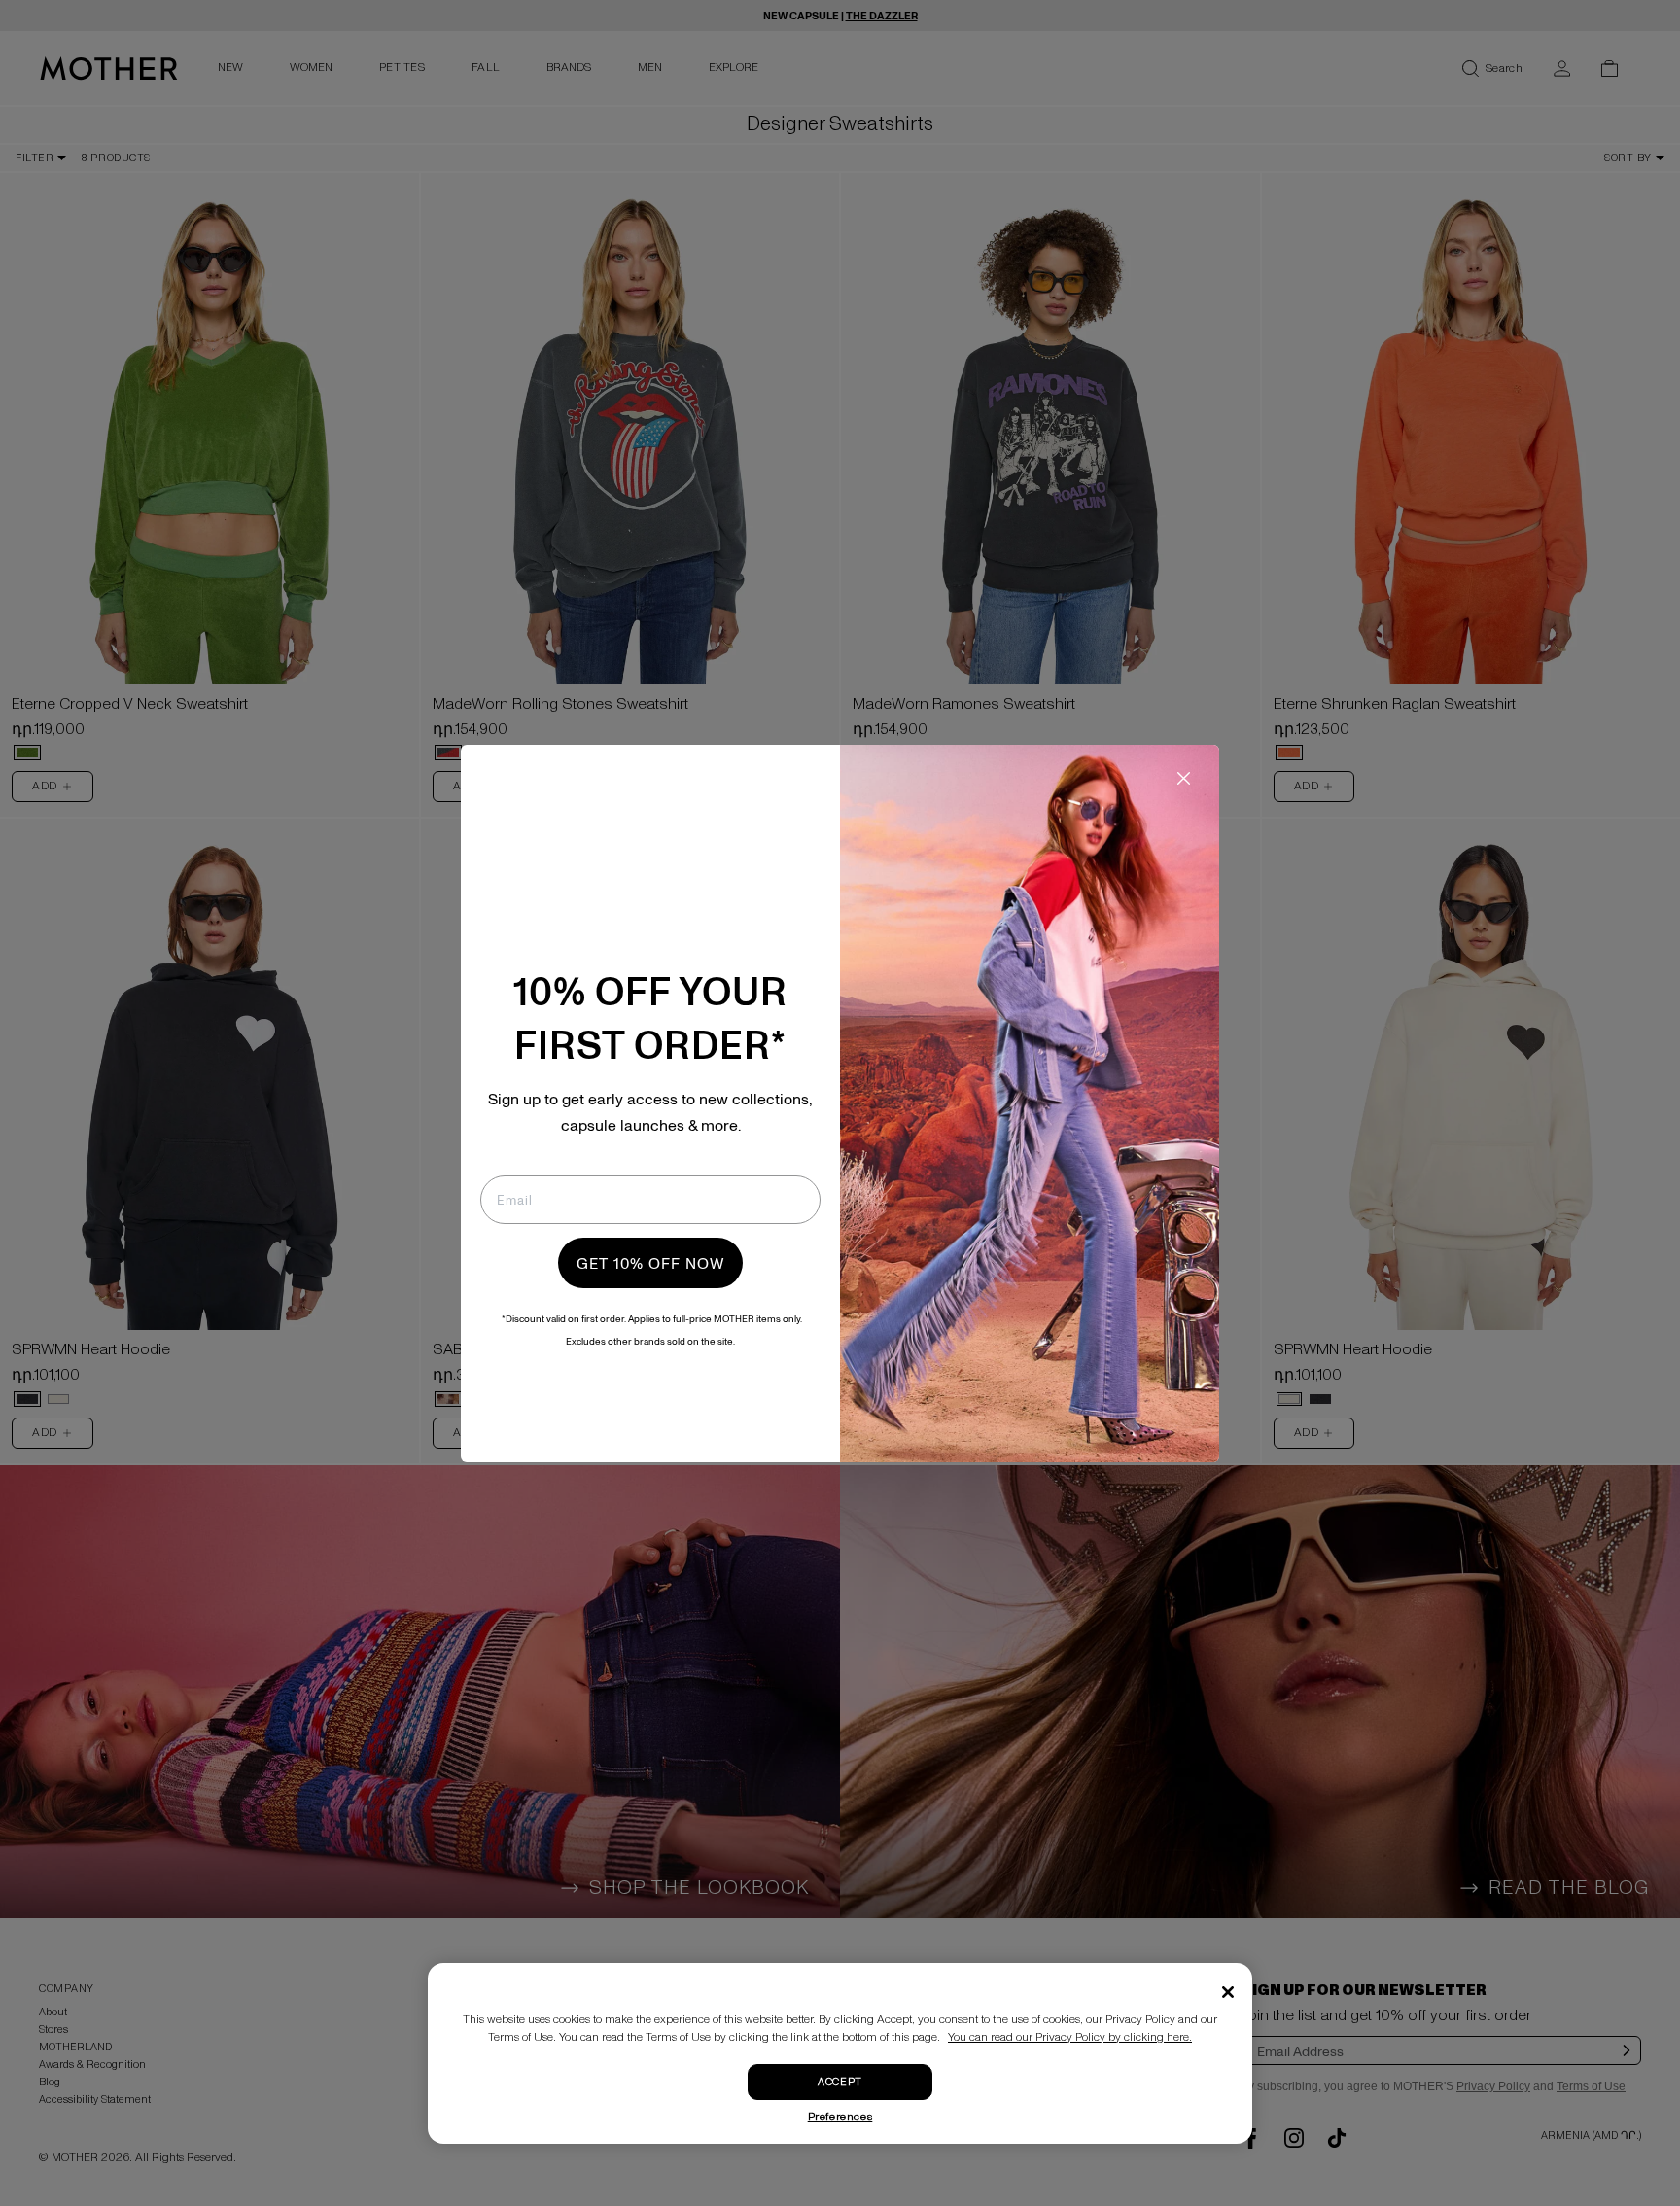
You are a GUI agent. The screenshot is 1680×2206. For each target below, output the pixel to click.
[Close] (1228, 1992)
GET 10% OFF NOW (650, 1263)
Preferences (840, 2117)
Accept (840, 2082)
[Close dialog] (1184, 778)
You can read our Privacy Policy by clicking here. (1070, 2037)
